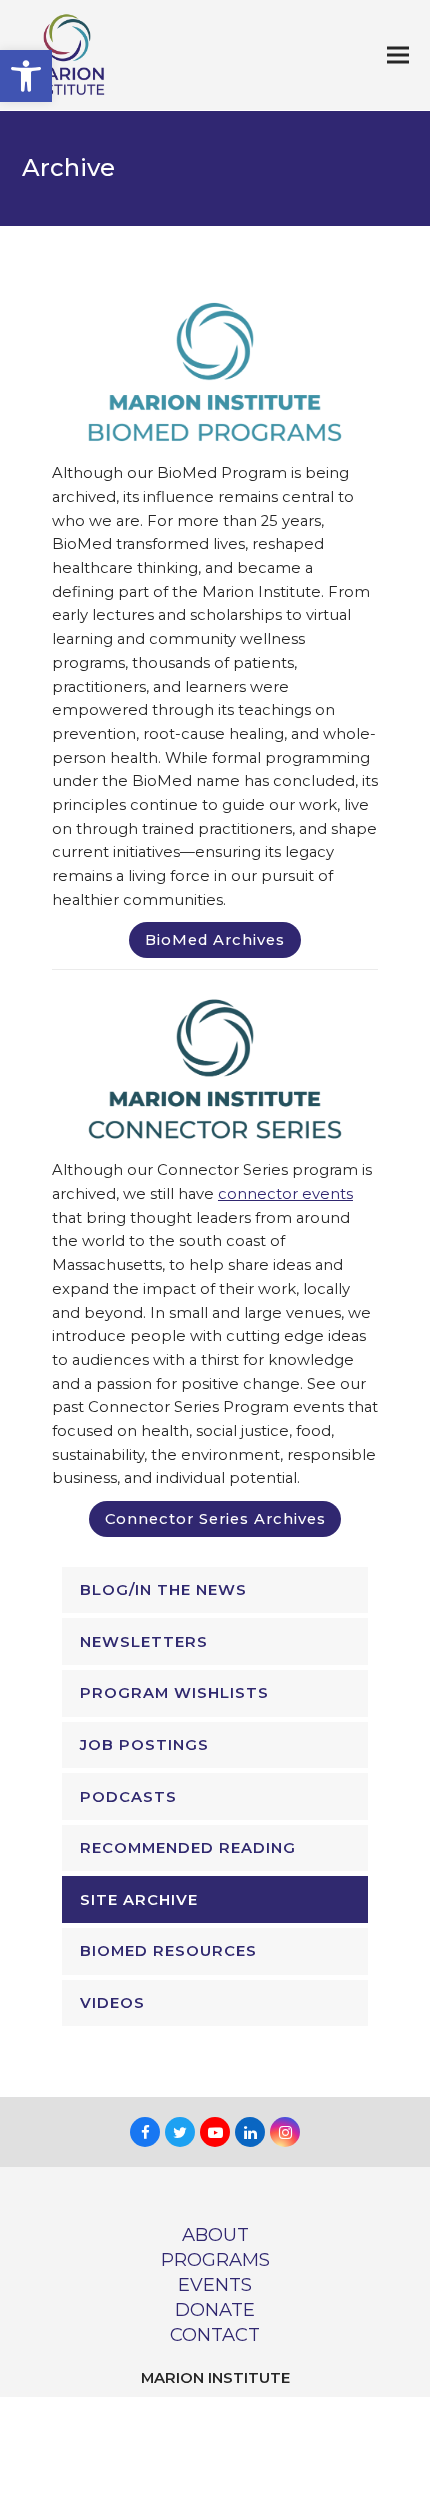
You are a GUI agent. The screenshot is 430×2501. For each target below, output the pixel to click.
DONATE (215, 2309)
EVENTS (215, 2284)
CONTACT (215, 2334)
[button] (26, 76)
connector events (285, 1194)
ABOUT (215, 2234)
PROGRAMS (215, 2259)
